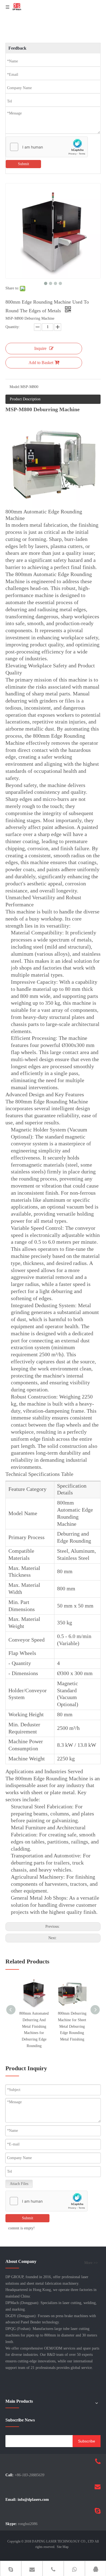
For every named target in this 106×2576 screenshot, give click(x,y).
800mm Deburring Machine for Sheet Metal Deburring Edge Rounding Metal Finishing (72, 2026)
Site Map (63, 2547)
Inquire (40, 348)
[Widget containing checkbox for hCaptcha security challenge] (47, 147)
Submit (24, 164)
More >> (91, 2263)
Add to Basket (41, 363)
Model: (15, 387)
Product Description (25, 399)
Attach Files (19, 2184)
